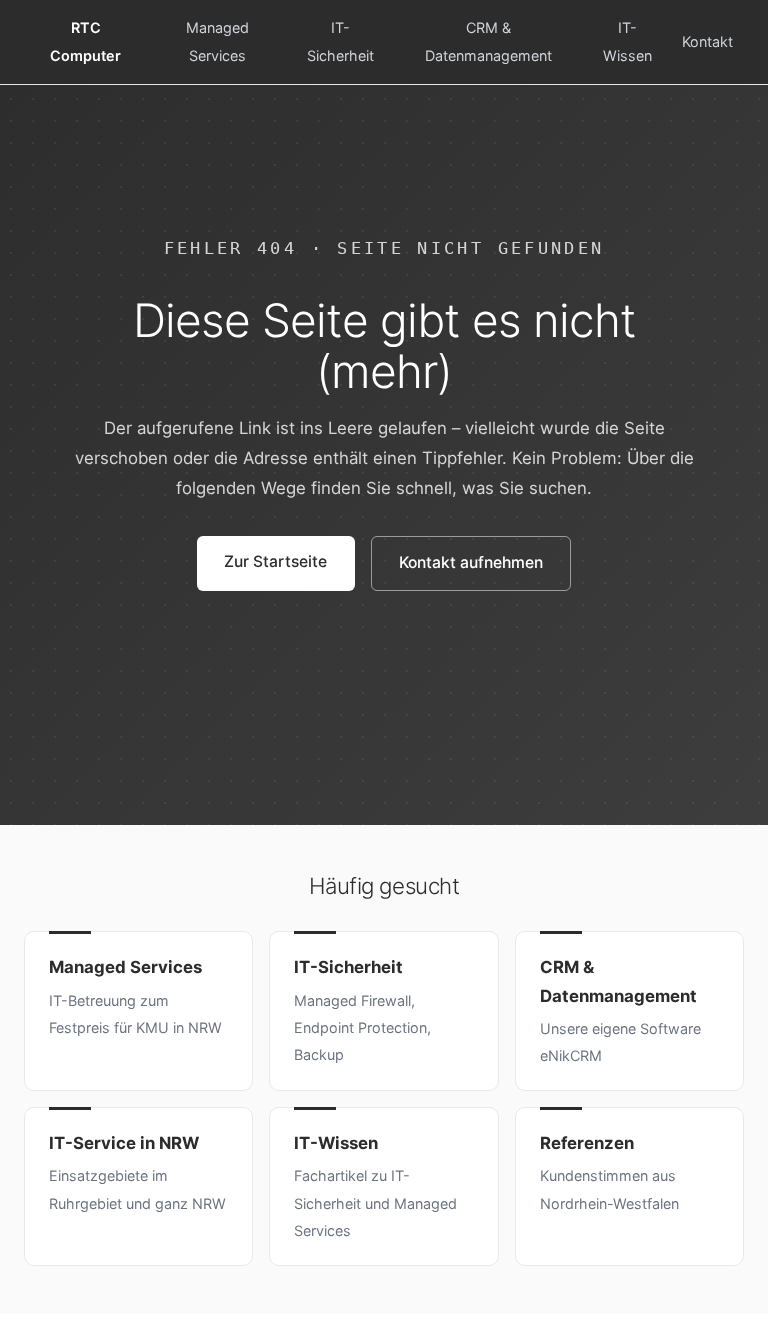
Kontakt (707, 41)
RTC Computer (85, 41)
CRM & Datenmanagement (488, 41)
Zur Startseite (275, 561)
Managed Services (217, 41)
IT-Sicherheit (340, 41)
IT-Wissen (627, 41)
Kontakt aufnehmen (471, 562)
